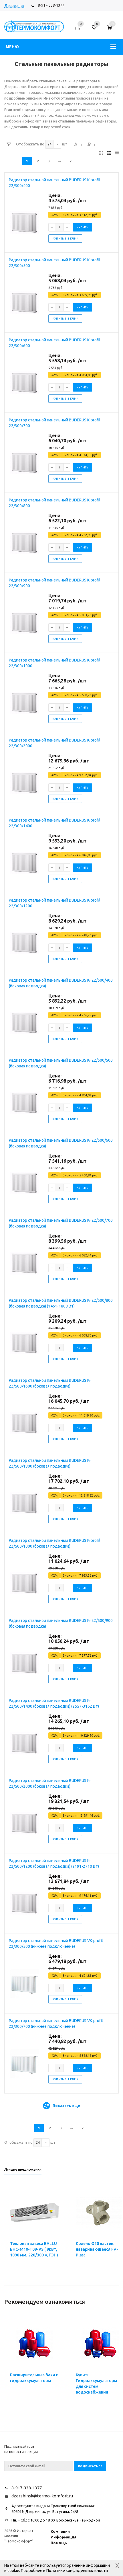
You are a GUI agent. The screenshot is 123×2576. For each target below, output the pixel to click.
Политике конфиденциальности (77, 2571)
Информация (64, 2537)
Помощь (59, 2543)
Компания (60, 2531)
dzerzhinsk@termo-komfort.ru (42, 2496)
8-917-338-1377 (51, 5)
